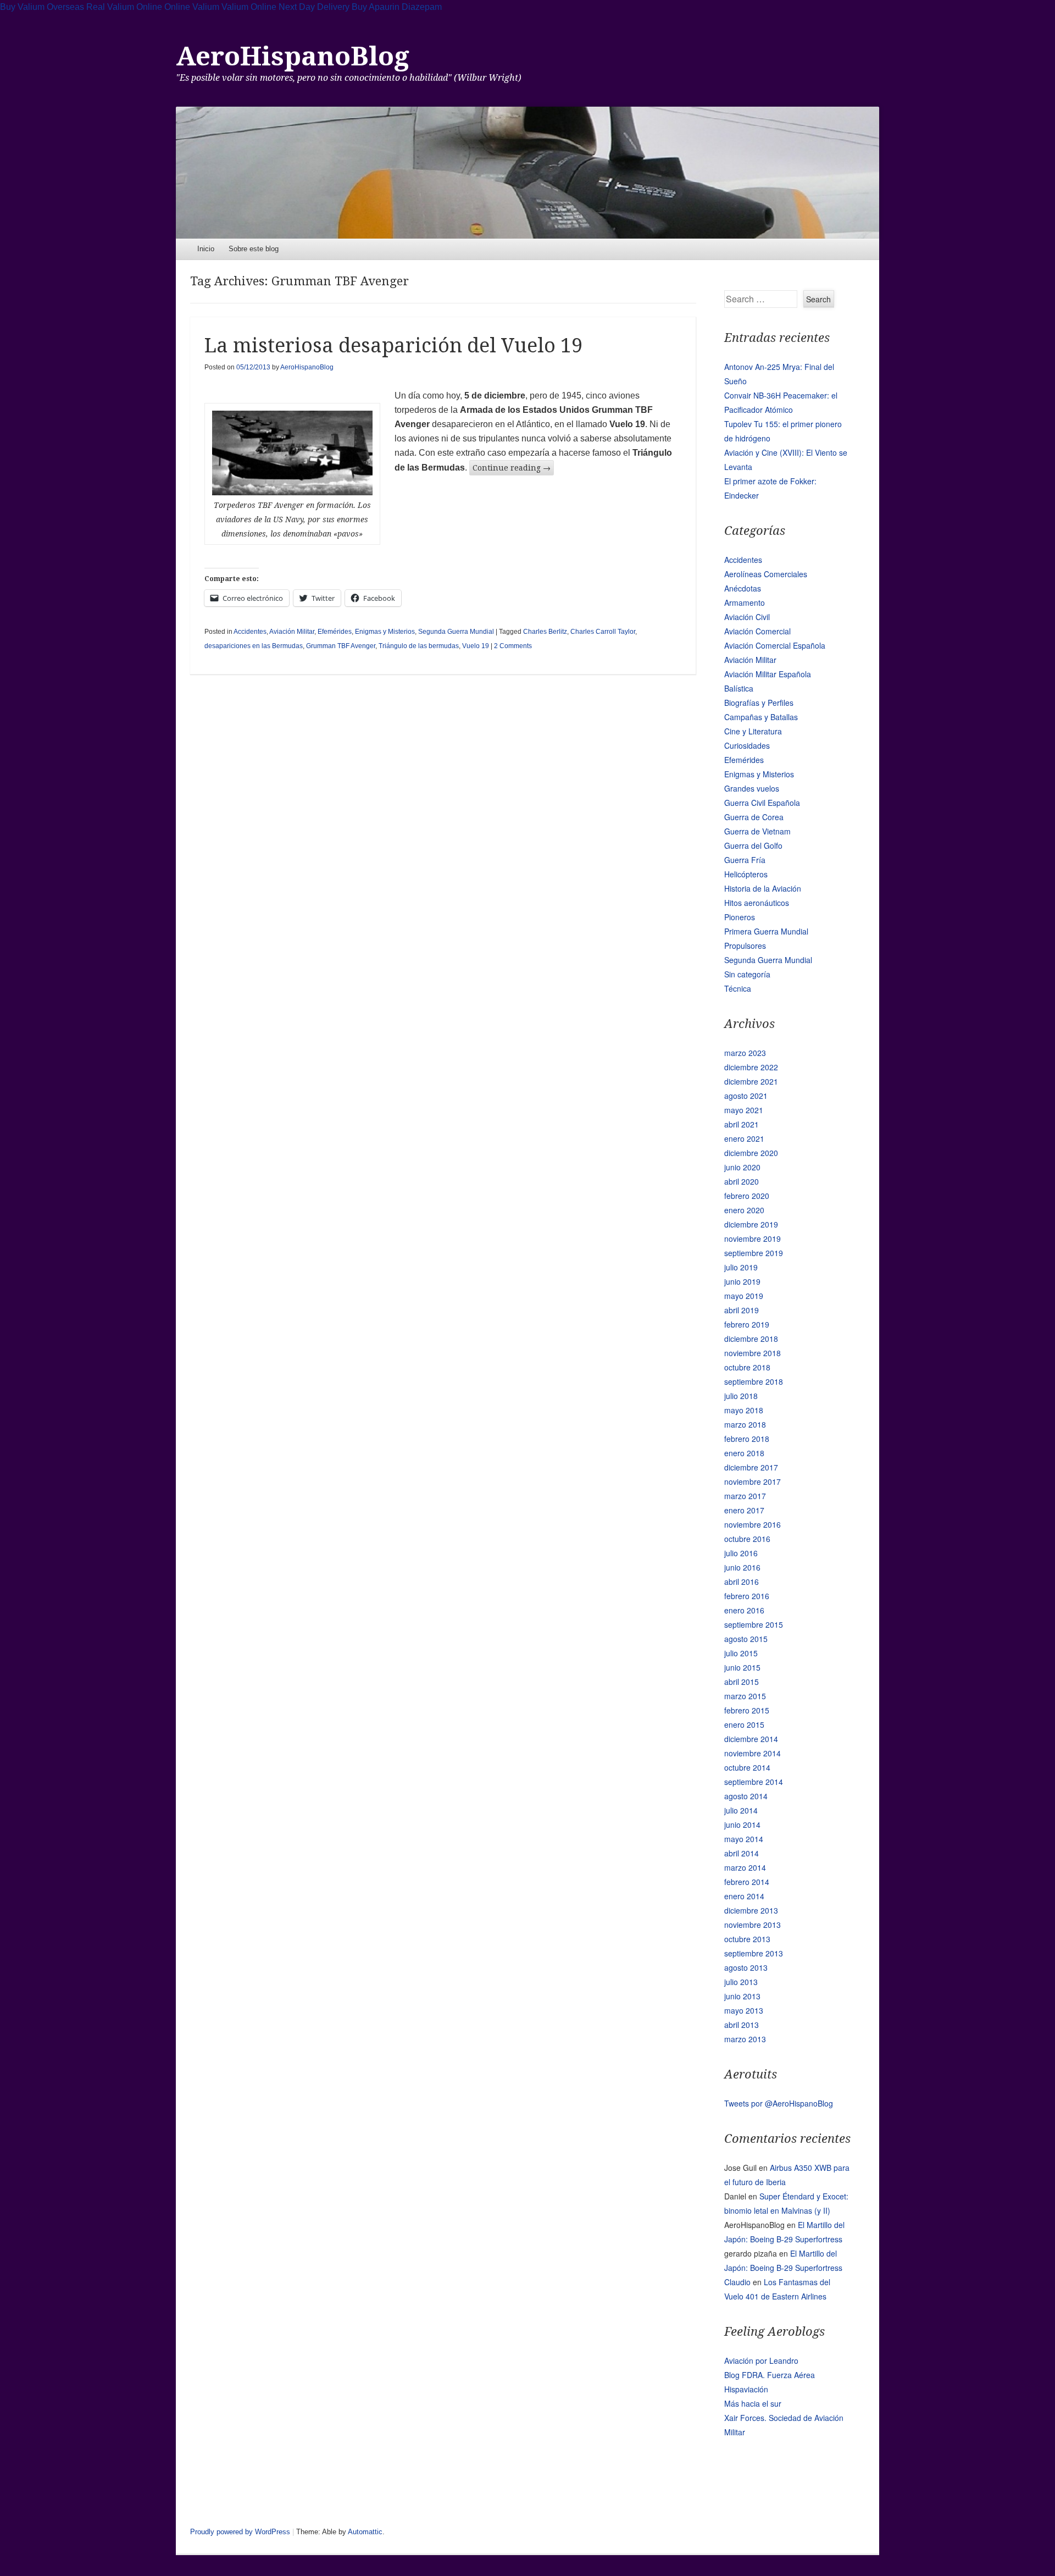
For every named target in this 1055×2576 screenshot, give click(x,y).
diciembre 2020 (751, 1153)
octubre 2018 (747, 1367)
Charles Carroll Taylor (603, 632)
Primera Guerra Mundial (766, 931)
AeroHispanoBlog (293, 56)
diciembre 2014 (751, 1739)
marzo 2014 (745, 1867)
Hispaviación (746, 2389)
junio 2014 (742, 1825)
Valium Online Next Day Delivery (285, 7)
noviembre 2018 (753, 1353)
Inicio (206, 249)
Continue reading (512, 468)
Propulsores (745, 946)
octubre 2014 (747, 1767)
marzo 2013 (745, 2039)
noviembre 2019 (753, 1239)
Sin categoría (747, 974)
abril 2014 (742, 1853)
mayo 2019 (744, 1296)
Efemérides (335, 632)
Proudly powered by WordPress (240, 2532)
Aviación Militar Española (768, 674)
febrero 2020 (747, 1196)
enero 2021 (744, 1138)
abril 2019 (742, 1310)
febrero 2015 (747, 1710)
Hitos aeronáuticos (757, 903)
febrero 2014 (747, 1882)
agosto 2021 (746, 1096)
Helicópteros (746, 874)
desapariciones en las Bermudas (254, 646)
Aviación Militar (292, 632)
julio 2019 (741, 1267)
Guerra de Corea (754, 817)
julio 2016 (741, 1553)
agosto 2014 (746, 1796)
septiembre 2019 (754, 1253)
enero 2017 (744, 1510)
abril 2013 (742, 2025)
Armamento (745, 602)
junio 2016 (742, 1567)
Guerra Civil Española (762, 803)
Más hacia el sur (753, 2403)
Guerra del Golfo (753, 845)
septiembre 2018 (754, 1381)
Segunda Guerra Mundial (456, 632)
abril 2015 (742, 1682)
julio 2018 (741, 1396)
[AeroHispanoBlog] (527, 173)
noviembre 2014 (753, 1753)
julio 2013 (741, 1982)
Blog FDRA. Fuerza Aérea (770, 2375)
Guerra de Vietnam (757, 831)
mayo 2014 (744, 1839)
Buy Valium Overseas (42, 7)
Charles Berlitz (545, 632)
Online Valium (192, 7)
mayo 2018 (744, 1410)
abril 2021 (742, 1124)
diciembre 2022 (751, 1067)
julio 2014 (741, 1810)
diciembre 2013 (751, 1910)
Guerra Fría (745, 860)
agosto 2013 (746, 1967)
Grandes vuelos (752, 788)
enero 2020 (744, 1210)
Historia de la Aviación (763, 888)
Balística (739, 688)
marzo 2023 (745, 1053)
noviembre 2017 (753, 1482)
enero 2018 (744, 1453)
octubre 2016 (747, 1539)
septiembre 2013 (754, 1953)
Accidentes (250, 632)
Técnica (738, 988)
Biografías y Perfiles (759, 703)
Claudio (737, 2282)
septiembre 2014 (754, 1782)
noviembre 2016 (753, 1524)
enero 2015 (744, 1724)
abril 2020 (742, 1181)
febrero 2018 (747, 1439)
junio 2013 (742, 1996)
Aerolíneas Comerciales (766, 574)
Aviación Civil (747, 617)
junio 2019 (742, 1281)
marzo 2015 (745, 1696)
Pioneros (740, 917)
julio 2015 (741, 1653)
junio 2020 (742, 1167)
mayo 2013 (744, 2010)
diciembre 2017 (751, 1467)
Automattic (365, 2532)
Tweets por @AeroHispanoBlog (779, 2103)
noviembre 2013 (753, 1925)
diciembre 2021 (751, 1081)
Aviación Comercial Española (775, 645)
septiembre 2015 (754, 1624)
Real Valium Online (124, 7)
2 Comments (513, 646)
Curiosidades (747, 745)
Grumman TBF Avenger (341, 646)
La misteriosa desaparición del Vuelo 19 (393, 346)
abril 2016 (742, 1582)
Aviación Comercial (757, 631)
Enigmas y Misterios (385, 632)
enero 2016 (744, 1610)
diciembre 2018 (751, 1339)
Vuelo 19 (476, 646)
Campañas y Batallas (761, 717)
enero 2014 (744, 1896)
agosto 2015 (746, 1639)
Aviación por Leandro (761, 2361)
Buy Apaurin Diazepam (397, 7)
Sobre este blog (254, 249)
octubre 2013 (747, 1939)
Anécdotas (743, 588)
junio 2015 (742, 1667)
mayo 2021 (744, 1110)
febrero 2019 (747, 1324)
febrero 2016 (747, 1596)
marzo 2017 (745, 1496)
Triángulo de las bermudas (419, 646)
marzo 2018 (745, 1424)
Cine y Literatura (753, 731)
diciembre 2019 (751, 1224)
